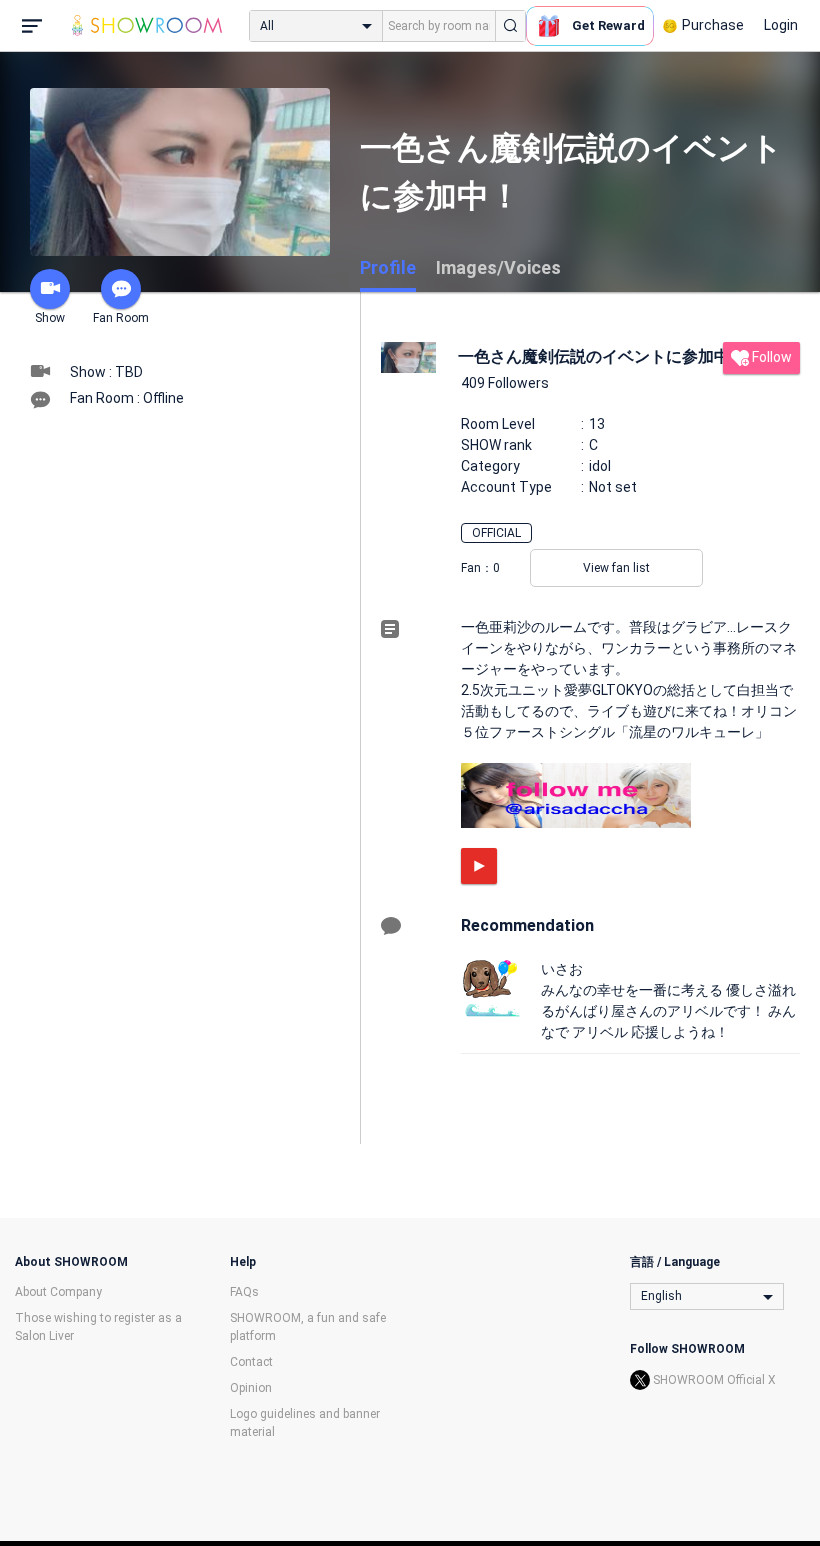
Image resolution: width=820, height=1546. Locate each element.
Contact (251, 1362)
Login (781, 25)
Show (50, 318)
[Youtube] (479, 866)
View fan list (616, 568)
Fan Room (121, 318)
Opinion (251, 1388)
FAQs (244, 1292)
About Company (58, 1292)
